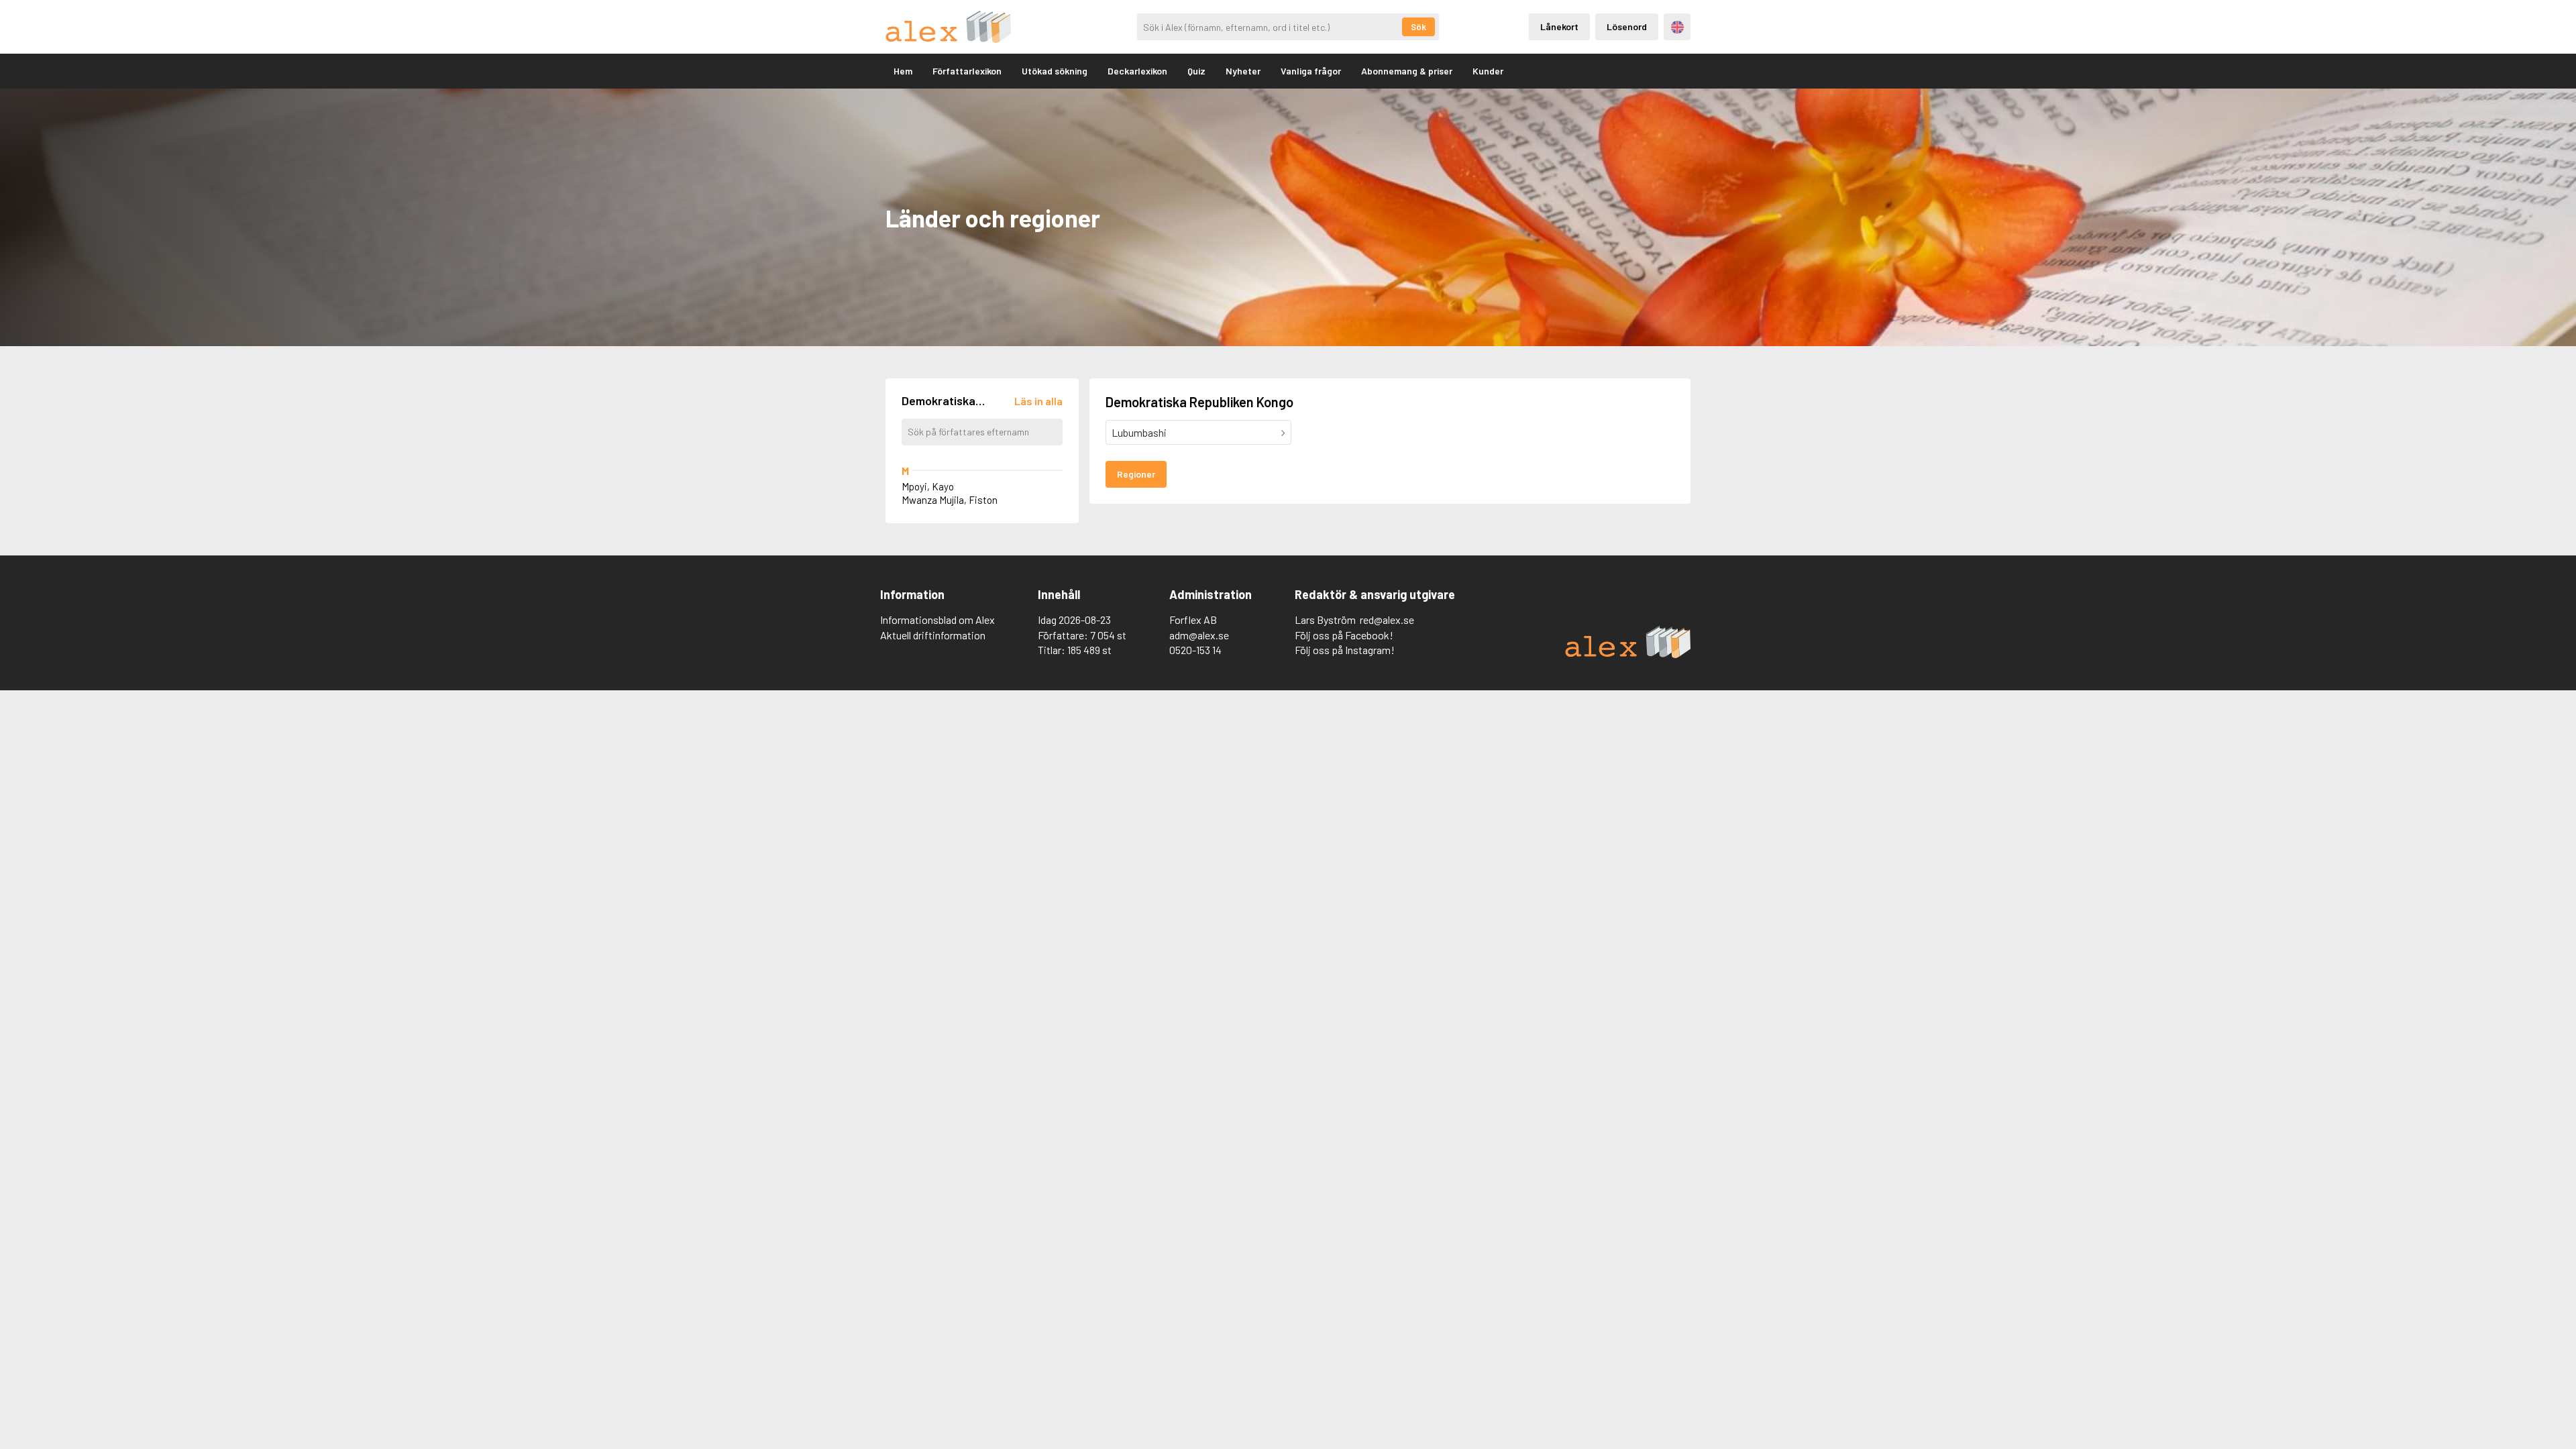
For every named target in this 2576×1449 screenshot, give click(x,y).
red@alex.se (1387, 620)
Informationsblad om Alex (937, 620)
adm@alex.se (1199, 635)
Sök (1418, 27)
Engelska (1677, 27)
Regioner (1136, 474)
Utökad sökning (1055, 71)
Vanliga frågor (1311, 71)
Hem (903, 71)
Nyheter (1243, 71)
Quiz (1196, 71)
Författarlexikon (967, 71)
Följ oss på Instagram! (1345, 650)
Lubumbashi (1139, 432)
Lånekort (1559, 26)
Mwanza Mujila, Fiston (950, 500)
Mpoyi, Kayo (928, 486)
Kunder (1488, 71)
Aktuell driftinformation (933, 635)
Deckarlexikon (1137, 71)
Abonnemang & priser (1407, 71)
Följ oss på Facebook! (1344, 635)
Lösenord (1627, 26)
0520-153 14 (1195, 650)
